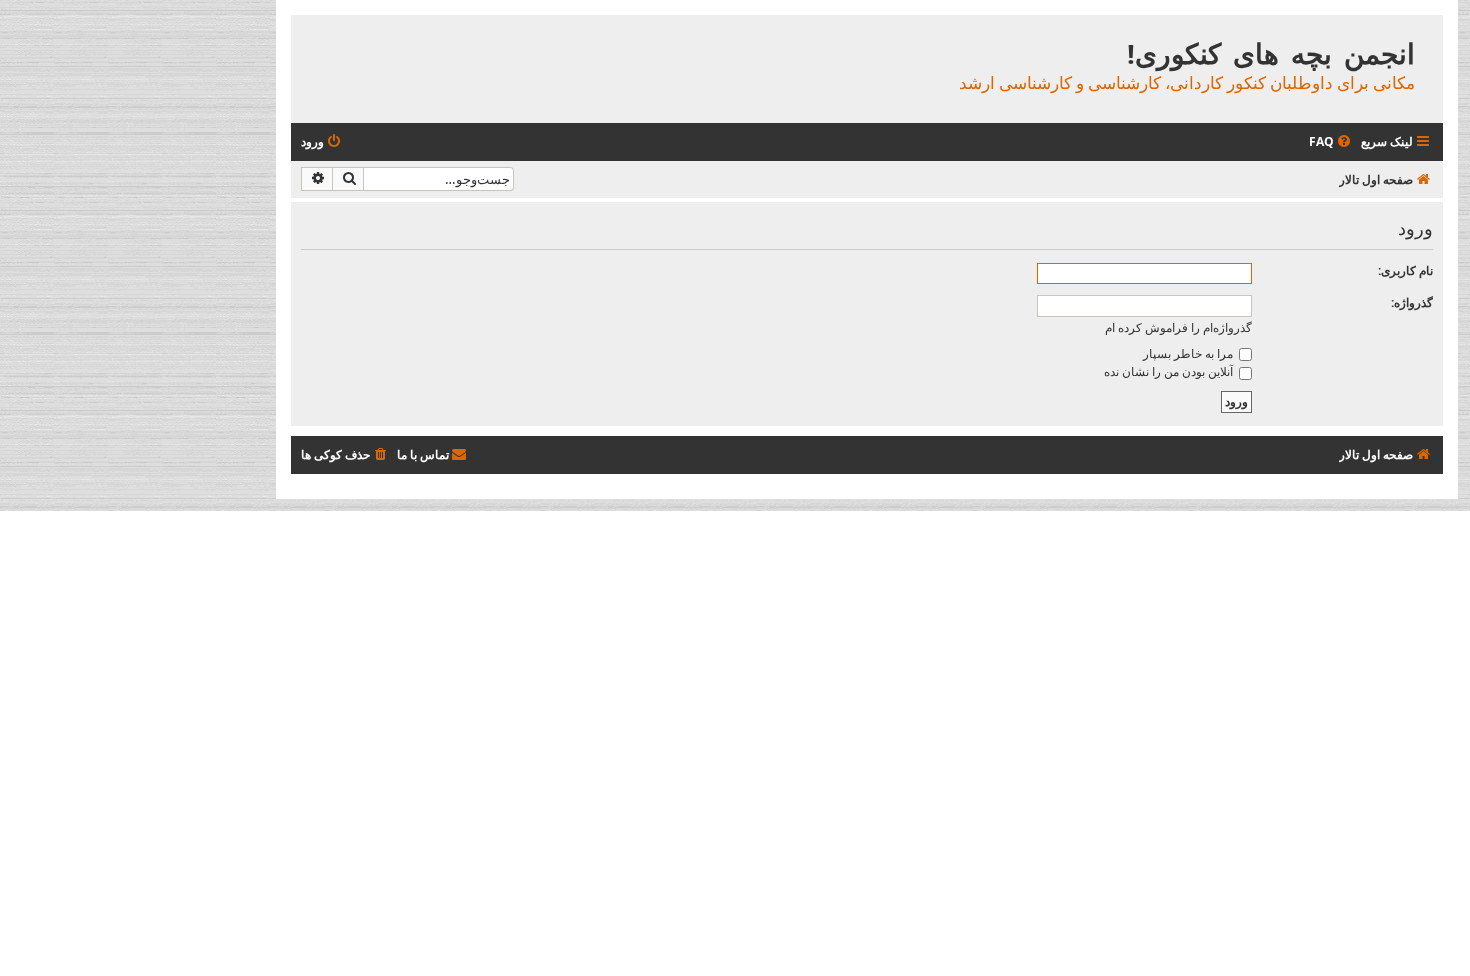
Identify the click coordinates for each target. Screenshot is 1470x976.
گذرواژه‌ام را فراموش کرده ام (1178, 327)
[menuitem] (1331, 142)
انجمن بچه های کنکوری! (1271, 53)
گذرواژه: (1412, 302)
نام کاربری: (1405, 270)
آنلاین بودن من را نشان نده (1170, 371)
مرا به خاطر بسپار (1189, 353)
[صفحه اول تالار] (1426, 32)
